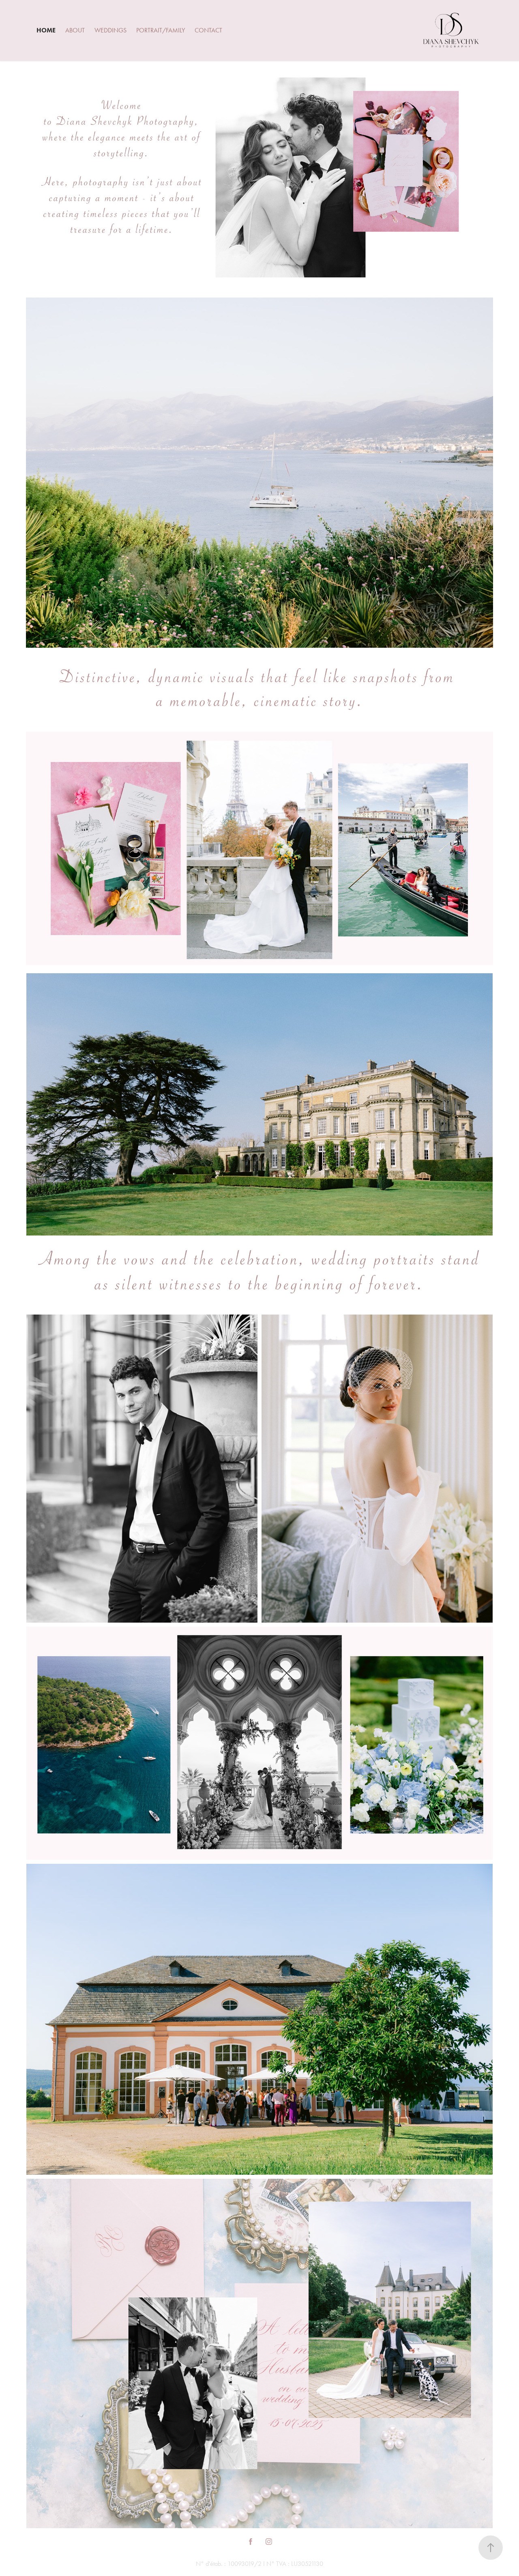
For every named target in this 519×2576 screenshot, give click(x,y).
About (75, 30)
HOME (46, 30)
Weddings (110, 30)
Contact (208, 30)
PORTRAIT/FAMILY (161, 30)
